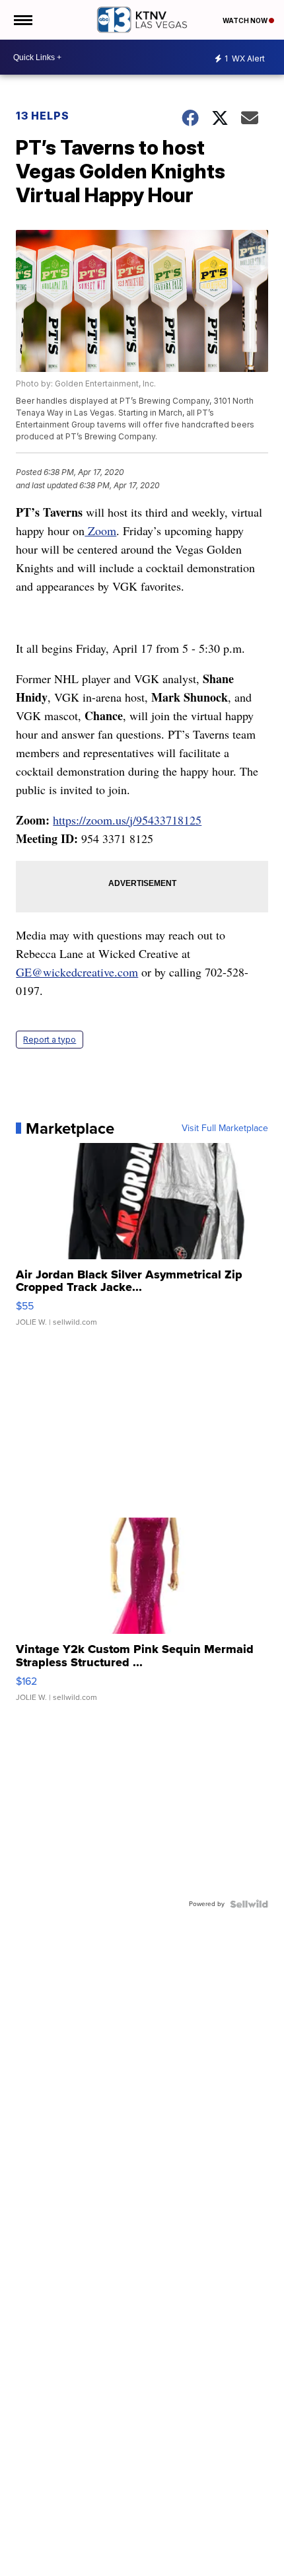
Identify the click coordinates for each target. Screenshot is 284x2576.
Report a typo (50, 1040)
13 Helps (43, 116)
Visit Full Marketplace (225, 1128)
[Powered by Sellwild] (249, 1904)
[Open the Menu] (22, 20)
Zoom (100, 531)
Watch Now (246, 20)
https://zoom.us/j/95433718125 (127, 820)
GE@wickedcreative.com (77, 972)
